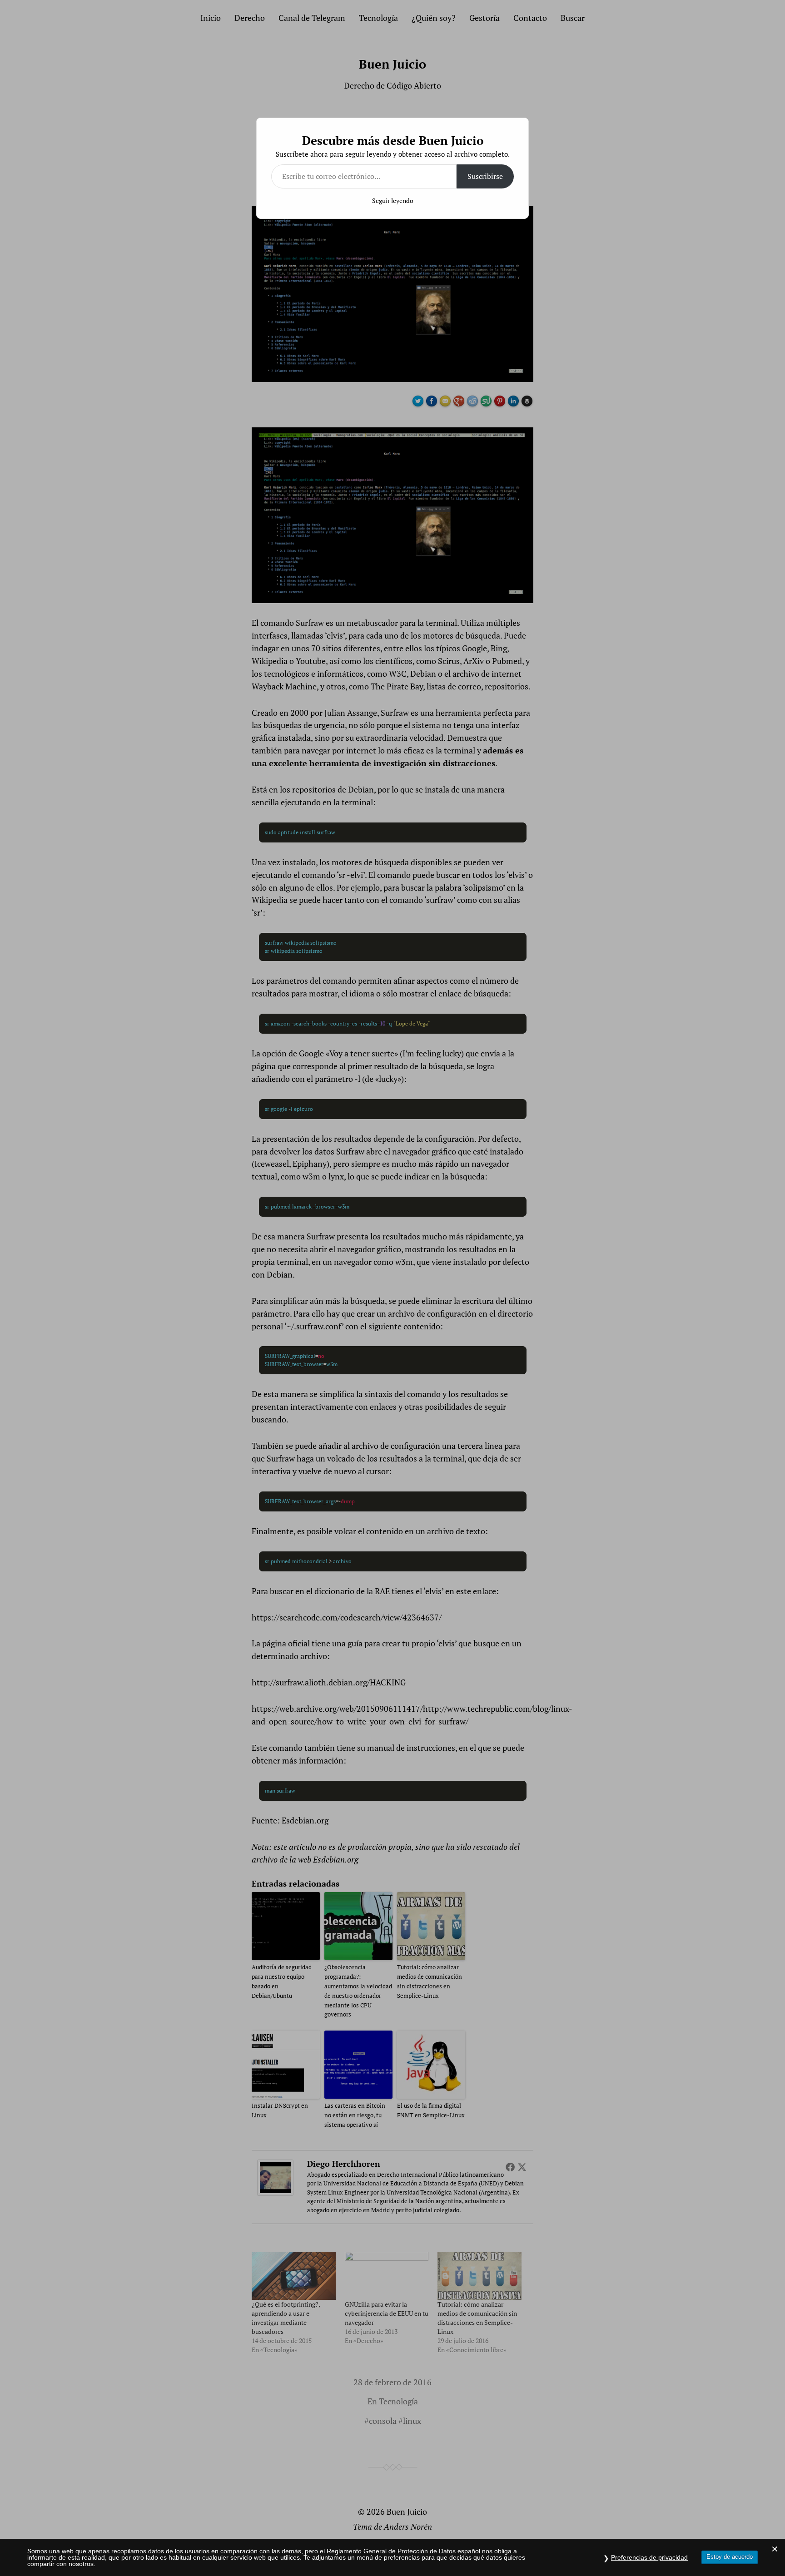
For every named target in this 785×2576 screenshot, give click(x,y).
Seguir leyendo (393, 201)
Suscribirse (485, 176)
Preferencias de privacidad (649, 2557)
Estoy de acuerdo (730, 2557)
